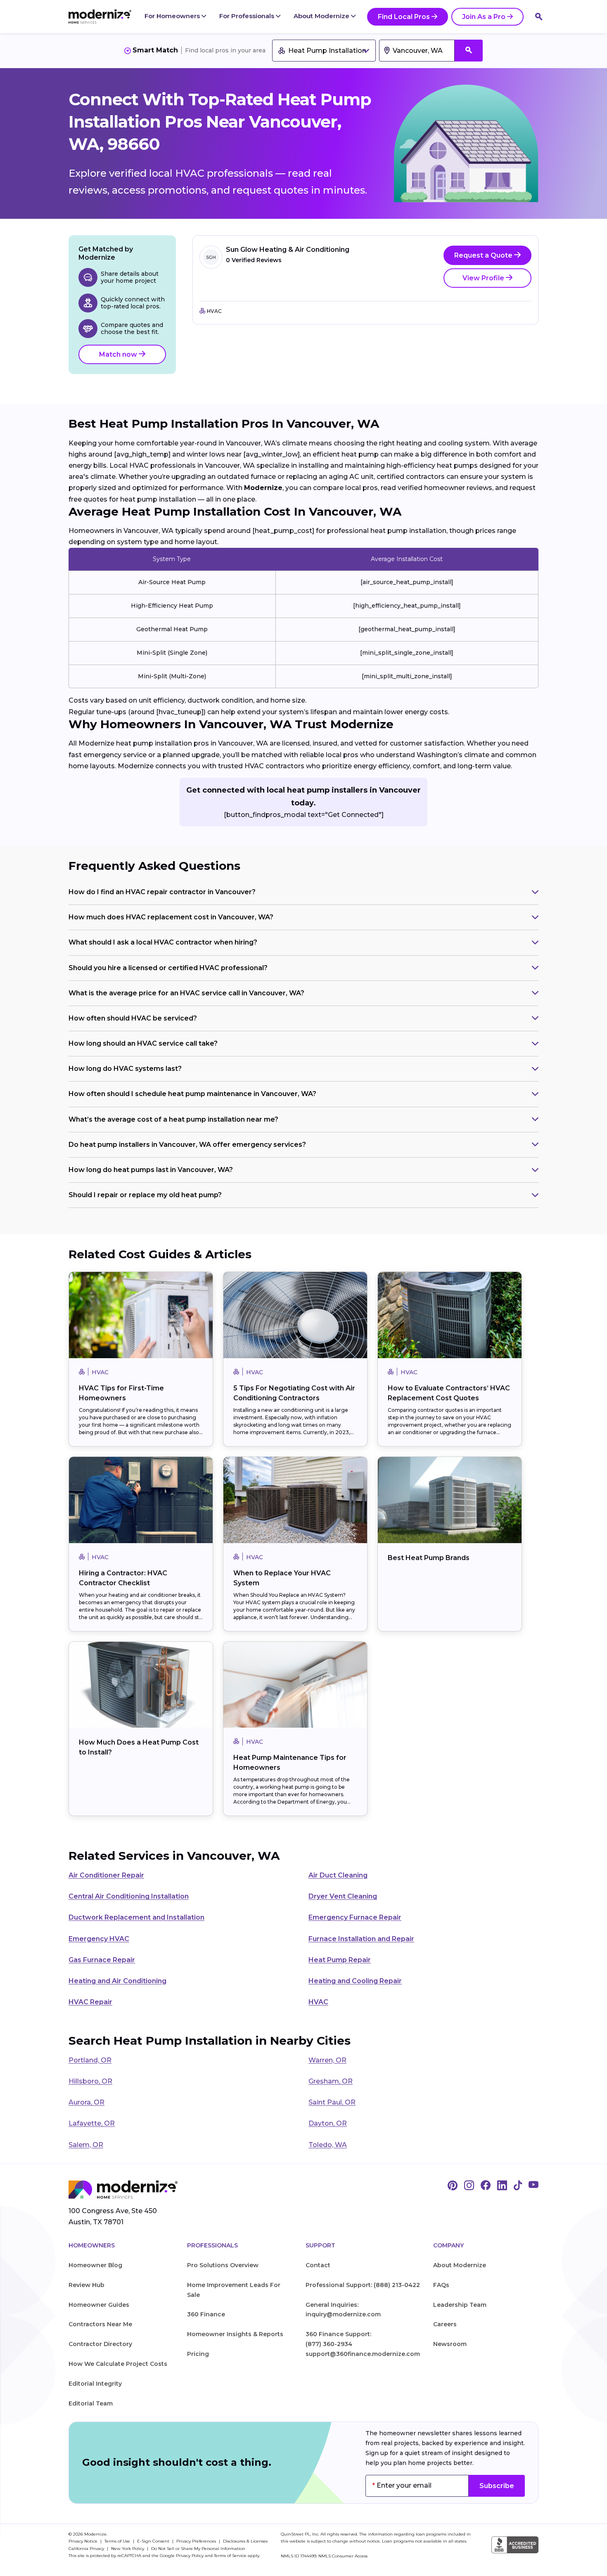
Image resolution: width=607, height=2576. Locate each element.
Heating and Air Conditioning (117, 1981)
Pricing (198, 2354)
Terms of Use (118, 2541)
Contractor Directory (100, 2344)
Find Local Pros (404, 17)
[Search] (539, 17)
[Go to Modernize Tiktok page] (518, 2186)
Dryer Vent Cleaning (343, 1896)
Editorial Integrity (95, 2384)
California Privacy (87, 2549)
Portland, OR (90, 2060)
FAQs (441, 2285)
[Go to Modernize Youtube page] (533, 2186)
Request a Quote (484, 255)
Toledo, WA (328, 2145)
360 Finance (206, 2314)
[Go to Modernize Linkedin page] (502, 2186)
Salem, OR (86, 2145)
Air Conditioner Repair (106, 1875)
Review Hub (87, 2285)
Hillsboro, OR (90, 2081)
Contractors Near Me (100, 2324)
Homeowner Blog (95, 2265)
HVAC (318, 2002)
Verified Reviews (254, 260)
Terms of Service (230, 2556)
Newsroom (450, 2344)
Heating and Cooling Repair (355, 1981)
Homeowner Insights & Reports (235, 2334)
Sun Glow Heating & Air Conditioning (288, 250)
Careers (445, 2324)
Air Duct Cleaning (338, 1875)
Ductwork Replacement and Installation (136, 1917)
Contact (318, 2265)
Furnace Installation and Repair (361, 1939)
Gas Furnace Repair (102, 1960)
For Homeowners (173, 16)
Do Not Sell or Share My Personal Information (198, 2549)
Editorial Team (91, 2403)
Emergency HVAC (99, 1939)
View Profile (484, 278)
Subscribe (497, 2486)
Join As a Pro (484, 17)
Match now (119, 354)
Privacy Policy (190, 2556)
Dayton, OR (328, 2123)
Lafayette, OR (92, 2123)
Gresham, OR (331, 2081)
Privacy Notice (84, 2541)
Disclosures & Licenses (245, 2541)
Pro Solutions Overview (223, 2265)
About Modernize (322, 16)
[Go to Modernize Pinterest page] (453, 2186)
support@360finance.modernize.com (363, 2354)
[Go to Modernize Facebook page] (486, 2186)
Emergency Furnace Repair (355, 1917)
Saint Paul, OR (332, 2102)
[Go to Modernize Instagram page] (469, 2186)
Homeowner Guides (99, 2305)
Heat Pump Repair (340, 1960)
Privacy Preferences (197, 2541)
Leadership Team (460, 2305)
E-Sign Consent (154, 2541)
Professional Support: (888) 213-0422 (363, 2285)
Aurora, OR (87, 2102)
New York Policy (128, 2549)
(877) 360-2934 (329, 2344)
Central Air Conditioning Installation (129, 1896)
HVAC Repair (90, 2002)
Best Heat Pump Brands (429, 1558)
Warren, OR (327, 2060)
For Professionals (248, 16)
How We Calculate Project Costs (118, 2364)
